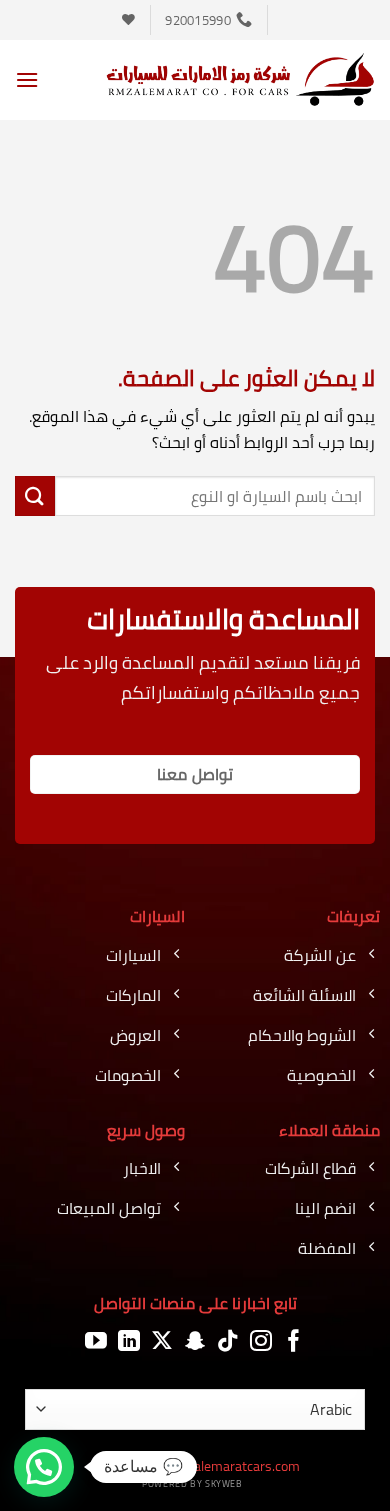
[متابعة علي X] (162, 1341)
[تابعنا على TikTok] (228, 1341)
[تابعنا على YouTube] (96, 1341)
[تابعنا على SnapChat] (195, 1341)
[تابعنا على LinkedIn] (129, 1341)
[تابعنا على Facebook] (294, 1341)
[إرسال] (35, 495)
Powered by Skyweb (192, 1483)
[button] (27, 79)
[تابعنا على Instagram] (261, 1341)
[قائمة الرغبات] (128, 19)
